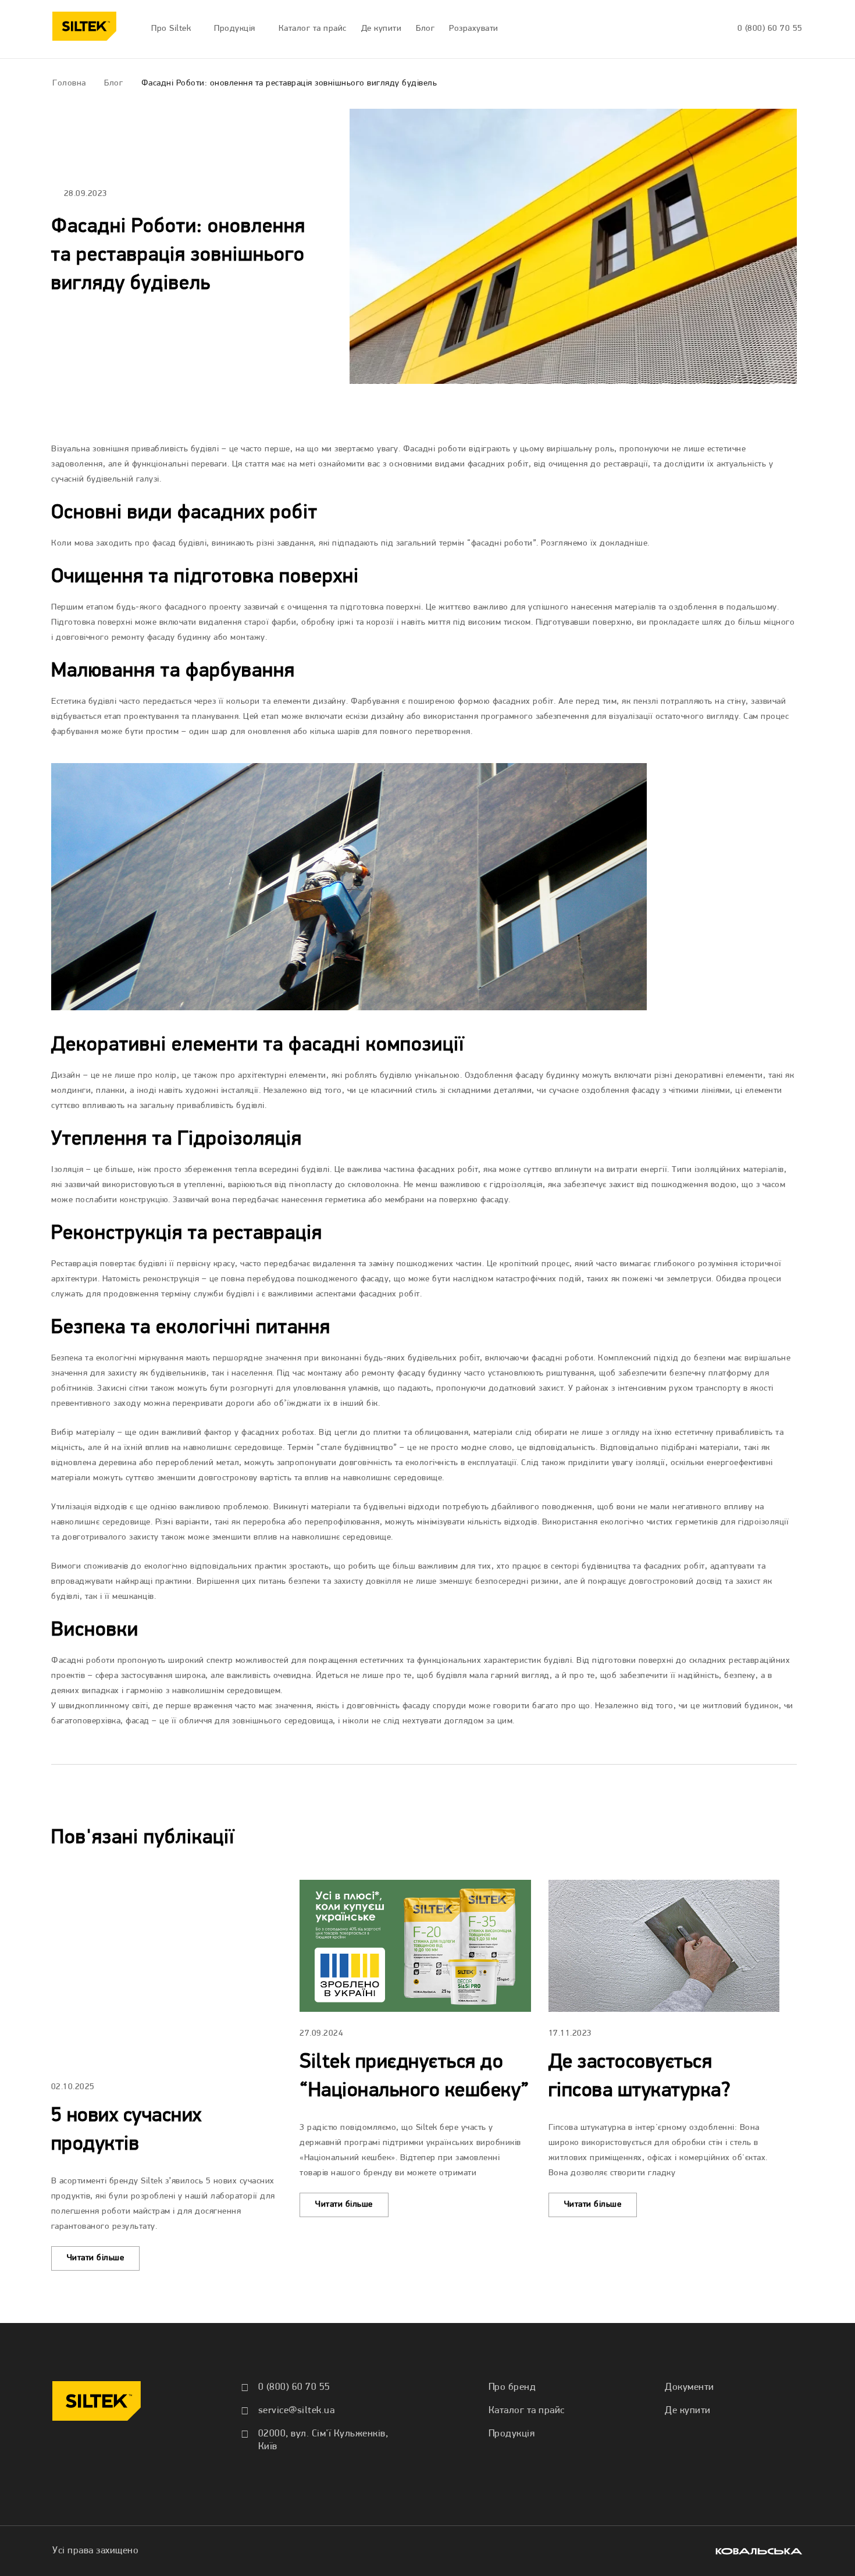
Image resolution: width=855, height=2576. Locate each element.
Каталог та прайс (527, 2411)
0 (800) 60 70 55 (770, 29)
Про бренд (512, 2387)
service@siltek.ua (297, 2411)
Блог (113, 83)
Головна (69, 83)
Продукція (512, 2434)
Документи (690, 2387)
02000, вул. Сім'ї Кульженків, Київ (323, 2440)
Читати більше (96, 2258)
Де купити (688, 2411)
